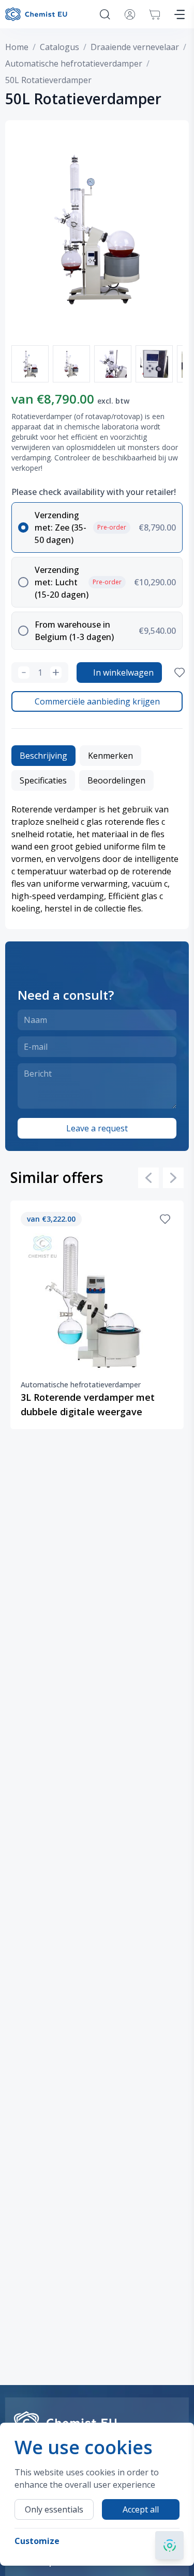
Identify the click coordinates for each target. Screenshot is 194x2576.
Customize (37, 2541)
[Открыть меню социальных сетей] (169, 2545)
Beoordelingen (116, 780)
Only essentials (54, 2509)
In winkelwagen (123, 673)
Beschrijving (43, 756)
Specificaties (43, 780)
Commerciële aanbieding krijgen (97, 701)
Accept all (141, 2509)
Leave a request (97, 1128)
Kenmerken (110, 756)
